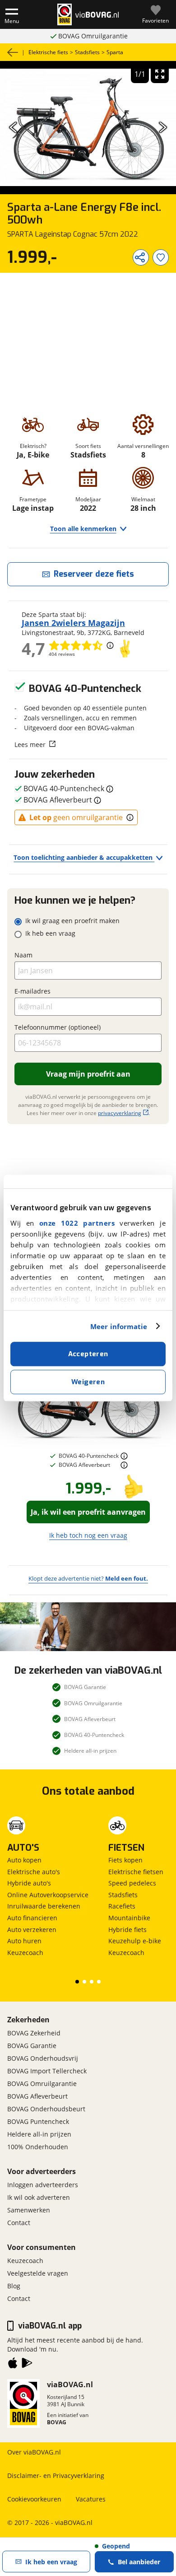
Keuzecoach (25, 1953)
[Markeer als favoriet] (161, 257)
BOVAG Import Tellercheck (47, 2071)
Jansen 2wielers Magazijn (73, 623)
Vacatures (91, 2499)
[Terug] (13, 52)
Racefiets (122, 1906)
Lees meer (30, 744)
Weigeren (88, 1382)
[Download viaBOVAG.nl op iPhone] (13, 2365)
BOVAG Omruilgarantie (93, 36)
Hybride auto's (29, 1883)
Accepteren (88, 1354)
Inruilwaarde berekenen (44, 1906)
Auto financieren (32, 1918)
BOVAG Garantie (32, 2046)
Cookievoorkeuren (34, 2499)
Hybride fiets (127, 1930)
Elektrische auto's (34, 1872)
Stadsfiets (123, 1895)
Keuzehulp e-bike (135, 1941)
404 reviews (62, 654)
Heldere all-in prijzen (39, 2134)
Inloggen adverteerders (43, 2185)
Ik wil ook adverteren (39, 2197)
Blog (14, 2286)
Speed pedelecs (132, 1883)
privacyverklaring (120, 1113)
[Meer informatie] (124, 1456)
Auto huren (24, 1941)
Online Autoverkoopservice (48, 1895)
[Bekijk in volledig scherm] (160, 74)
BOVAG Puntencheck (38, 2121)
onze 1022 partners (77, 1223)
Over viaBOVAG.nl (34, 2452)
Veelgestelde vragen (38, 2273)
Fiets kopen (125, 1860)
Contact (19, 2223)
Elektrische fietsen (136, 1872)
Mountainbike (129, 1918)
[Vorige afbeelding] (13, 127)
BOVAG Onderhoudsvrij (43, 2058)
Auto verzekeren (32, 1930)
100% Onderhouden (38, 2147)
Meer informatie (119, 1326)
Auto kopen (24, 1860)
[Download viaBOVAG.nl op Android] (27, 2365)
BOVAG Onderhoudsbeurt (46, 2109)
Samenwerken (29, 2210)
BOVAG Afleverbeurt (37, 2096)
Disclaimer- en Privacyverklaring (56, 2476)
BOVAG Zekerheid (34, 2033)
